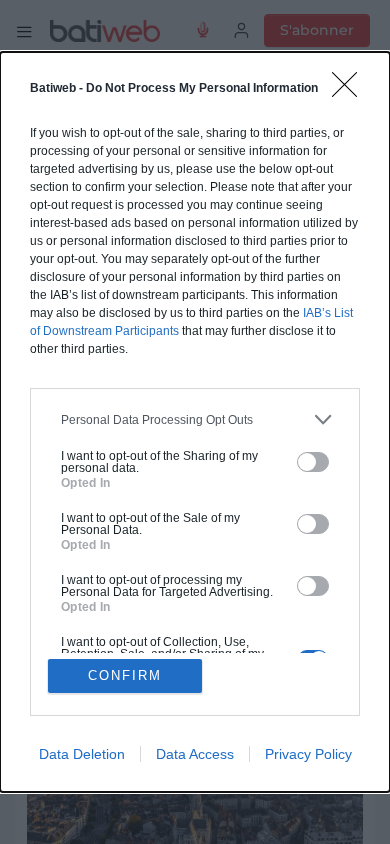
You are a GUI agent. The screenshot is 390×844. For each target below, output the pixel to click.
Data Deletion (82, 754)
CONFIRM (125, 675)
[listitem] (195, 419)
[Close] (351, 91)
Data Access (195, 754)
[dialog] (195, 421)
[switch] (313, 462)
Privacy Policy (308, 754)
